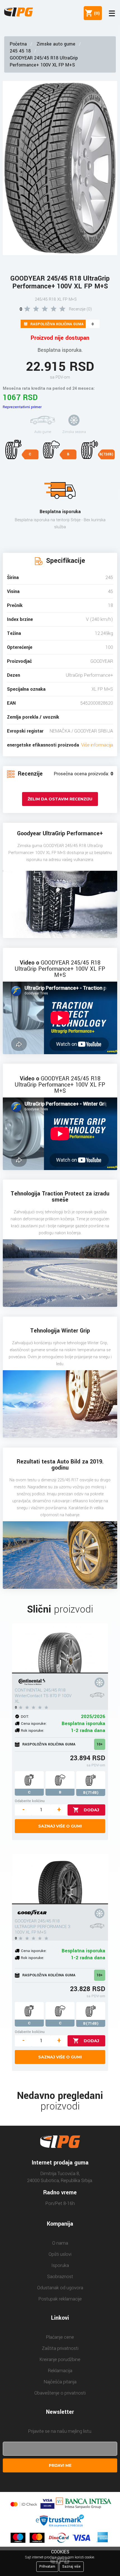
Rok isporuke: (33, 1731)
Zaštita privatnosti (60, 2348)
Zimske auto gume (56, 44)
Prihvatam (47, 2567)
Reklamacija (60, 2371)
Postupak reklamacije (60, 2299)
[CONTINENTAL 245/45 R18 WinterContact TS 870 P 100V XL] (60, 1648)
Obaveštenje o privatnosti (60, 2393)
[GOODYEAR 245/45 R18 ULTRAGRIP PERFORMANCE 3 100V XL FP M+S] (60, 1879)
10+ (100, 1744)
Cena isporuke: (34, 1724)
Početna (18, 44)
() (96, 13)
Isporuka (60, 2265)
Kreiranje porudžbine (60, 2359)
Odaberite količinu (30, 1801)
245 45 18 (20, 51)
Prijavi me (60, 2465)
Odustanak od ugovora (60, 2288)
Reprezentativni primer (22, 407)
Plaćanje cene (60, 2337)
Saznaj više (71, 2567)
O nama (60, 2243)
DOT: (25, 1717)
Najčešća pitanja (60, 2382)
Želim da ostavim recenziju (60, 799)
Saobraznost (60, 2277)
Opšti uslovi (60, 2254)
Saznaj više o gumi (60, 1826)
